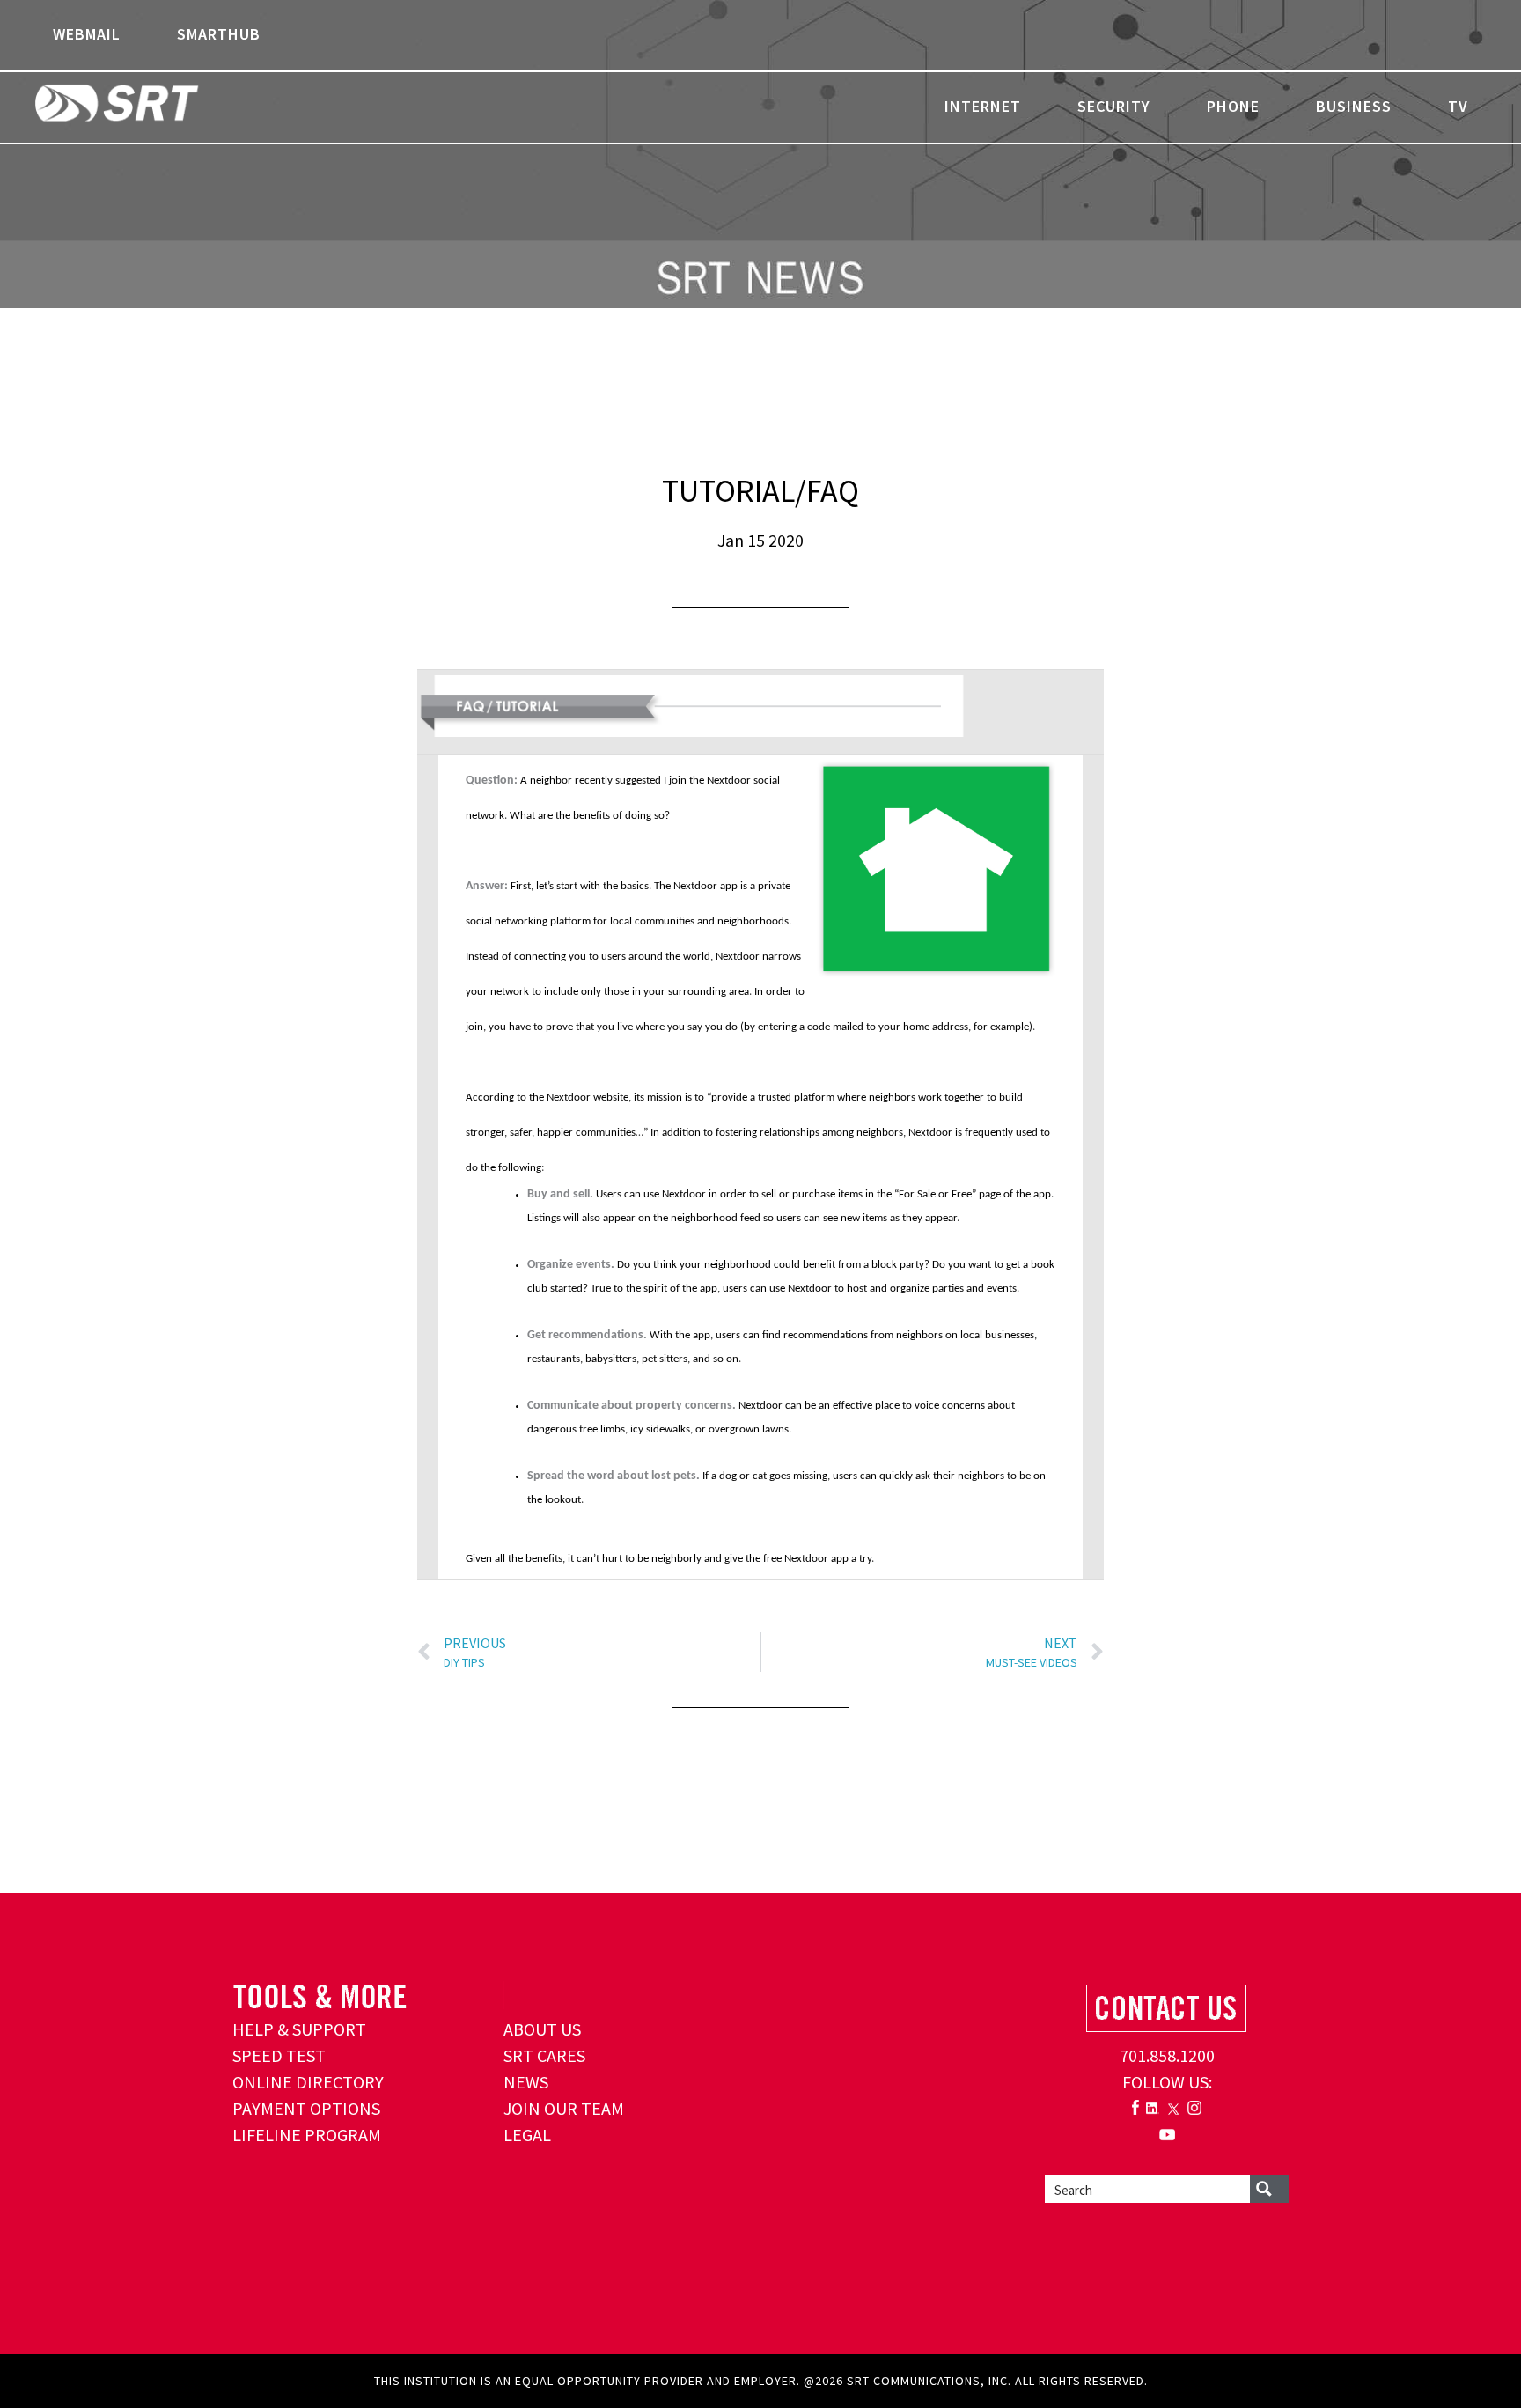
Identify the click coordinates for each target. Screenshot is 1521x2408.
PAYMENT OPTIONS (306, 2108)
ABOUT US (542, 2029)
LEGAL (527, 2135)
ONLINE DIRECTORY (308, 2082)
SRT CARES (544, 2055)
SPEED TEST (279, 2055)
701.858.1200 (1167, 2055)
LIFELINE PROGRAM (307, 2135)
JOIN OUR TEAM (564, 2108)
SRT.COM (172, 106)
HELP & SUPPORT (299, 2029)
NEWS (526, 2082)
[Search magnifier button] (1269, 2189)
